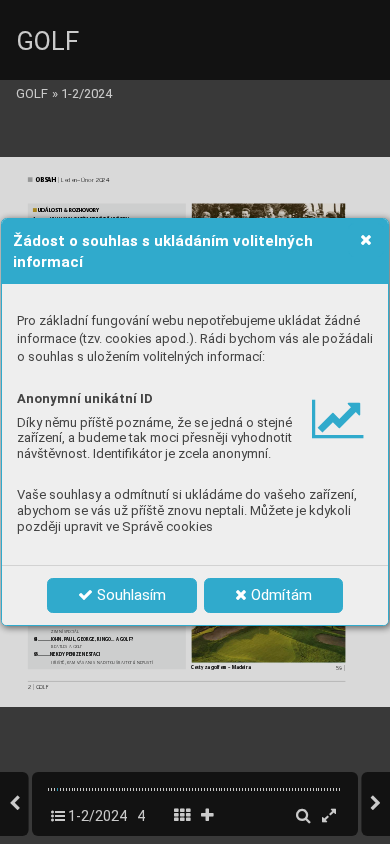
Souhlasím (129, 595)
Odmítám (279, 595)
